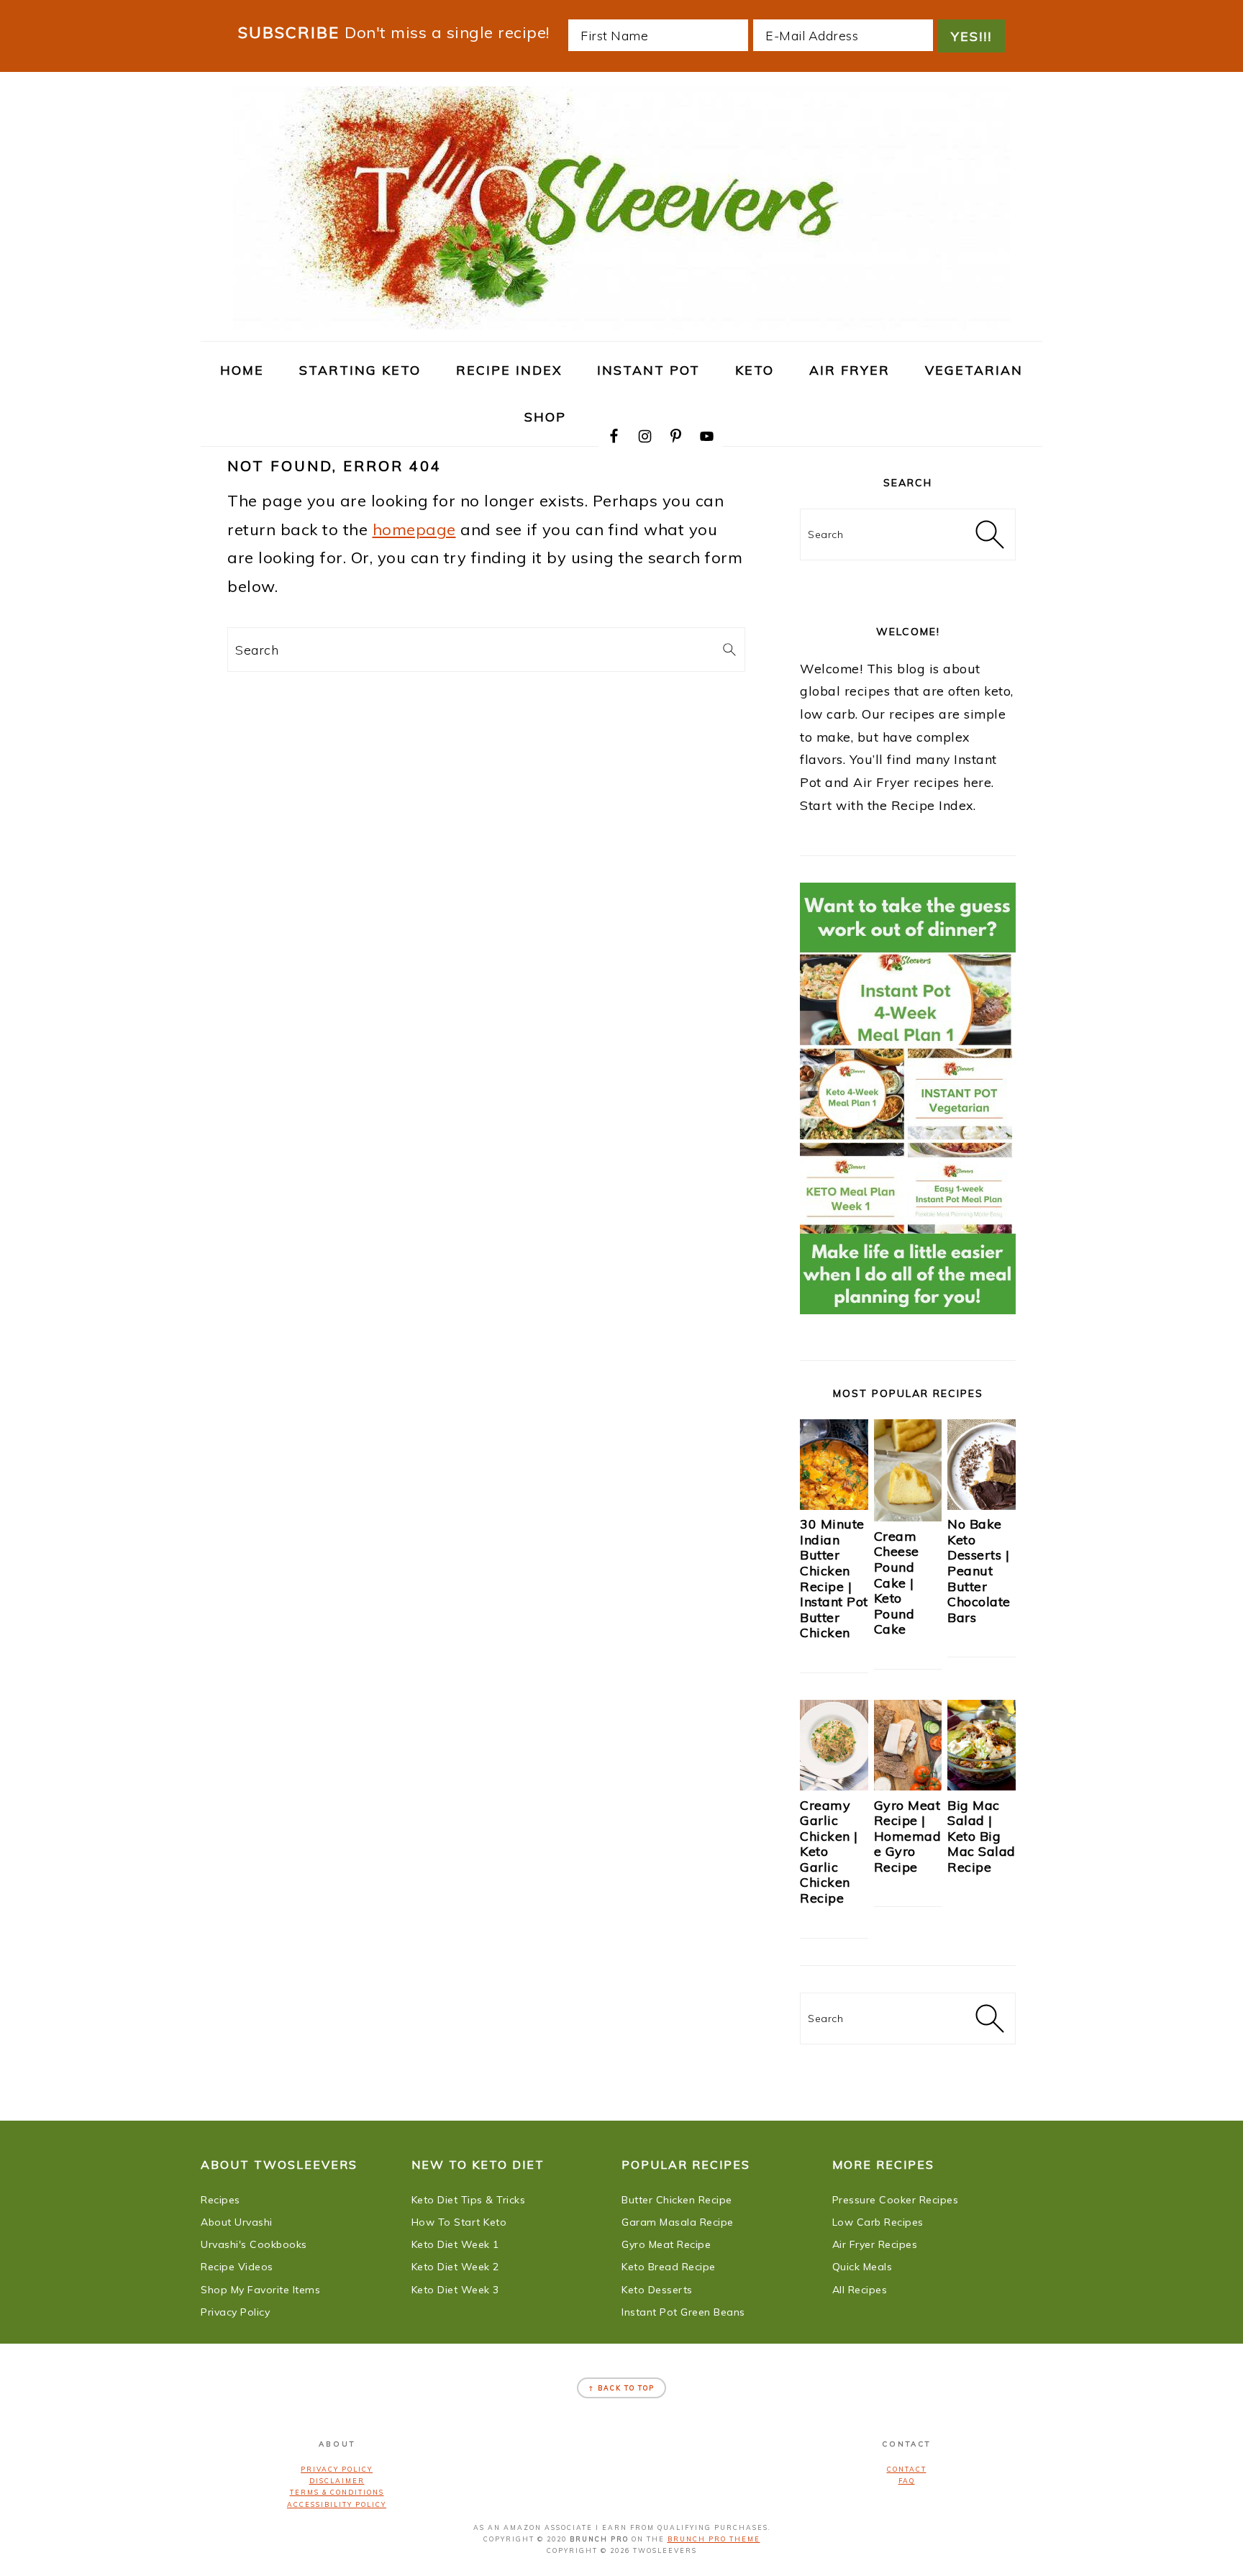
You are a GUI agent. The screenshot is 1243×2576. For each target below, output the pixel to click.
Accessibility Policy (337, 2504)
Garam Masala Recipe (678, 2222)
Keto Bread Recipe (669, 2267)
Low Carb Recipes (878, 2222)
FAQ (907, 2481)
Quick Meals (862, 2267)
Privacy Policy (235, 2312)
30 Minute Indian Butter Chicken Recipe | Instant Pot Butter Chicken (834, 1578)
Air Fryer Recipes (875, 2244)
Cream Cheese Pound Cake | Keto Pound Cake (897, 1583)
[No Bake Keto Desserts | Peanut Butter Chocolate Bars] (982, 1505)
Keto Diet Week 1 (455, 2244)
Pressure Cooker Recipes (896, 2200)
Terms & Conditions (337, 2492)
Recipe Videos (237, 2267)
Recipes (220, 2200)
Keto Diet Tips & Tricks (469, 2200)
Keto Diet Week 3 (455, 2290)
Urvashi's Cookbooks (254, 2244)
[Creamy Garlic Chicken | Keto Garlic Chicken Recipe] (834, 1785)
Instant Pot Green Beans (683, 2312)
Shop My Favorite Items (260, 2290)
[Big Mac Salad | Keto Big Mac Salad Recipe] (982, 1785)
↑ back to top (621, 2388)
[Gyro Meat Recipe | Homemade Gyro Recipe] (908, 1785)
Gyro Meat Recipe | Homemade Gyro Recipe (908, 1836)
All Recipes (860, 2290)
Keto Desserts (657, 2290)
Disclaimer (337, 2481)
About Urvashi (237, 2222)
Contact (907, 2469)
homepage (414, 529)
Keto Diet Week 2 (455, 2267)
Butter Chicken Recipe (677, 2200)
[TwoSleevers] (621, 322)
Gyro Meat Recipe (666, 2244)
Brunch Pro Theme (714, 2539)
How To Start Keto (459, 2222)
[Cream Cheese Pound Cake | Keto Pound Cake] (908, 1516)
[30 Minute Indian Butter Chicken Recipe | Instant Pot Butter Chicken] (834, 1505)
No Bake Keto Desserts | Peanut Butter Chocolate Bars (979, 1571)
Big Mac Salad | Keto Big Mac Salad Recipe (982, 1836)
